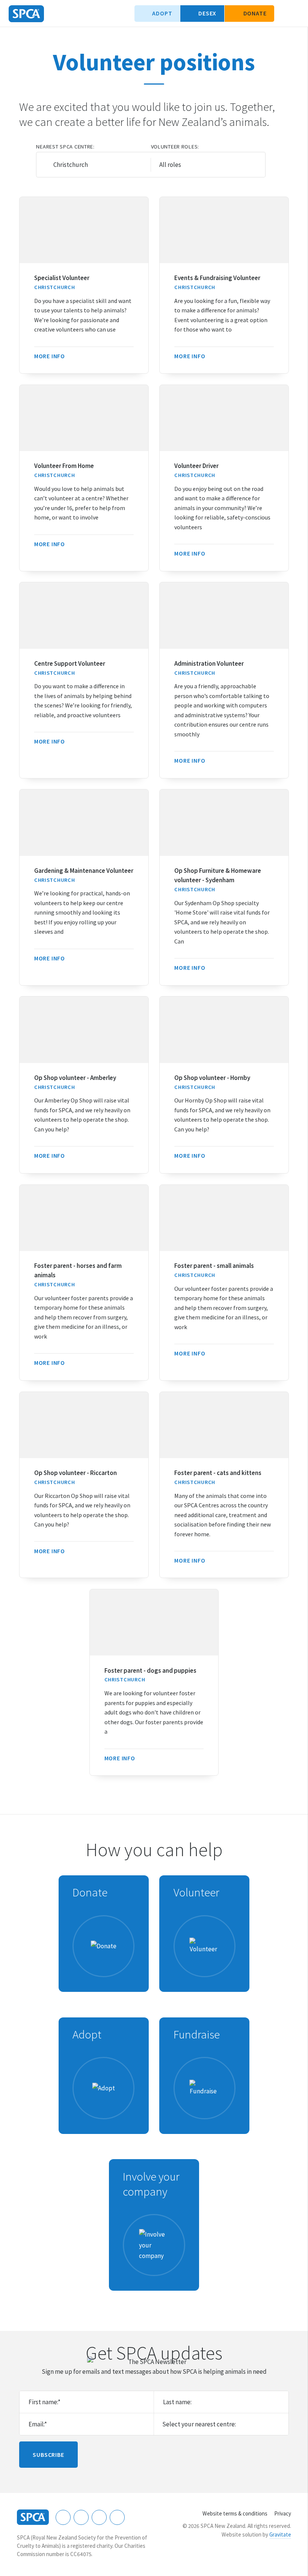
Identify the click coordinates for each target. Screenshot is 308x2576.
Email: (38, 2424)
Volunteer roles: (175, 147)
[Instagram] (81, 2517)
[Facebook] (63, 2517)
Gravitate (280, 2534)
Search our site (284, 14)
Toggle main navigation (296, 14)
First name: (45, 2402)
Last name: (177, 2402)
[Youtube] (99, 2517)
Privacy (283, 2513)
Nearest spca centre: (65, 147)
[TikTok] (117, 2517)
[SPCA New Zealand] (26, 14)
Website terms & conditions (235, 2513)
